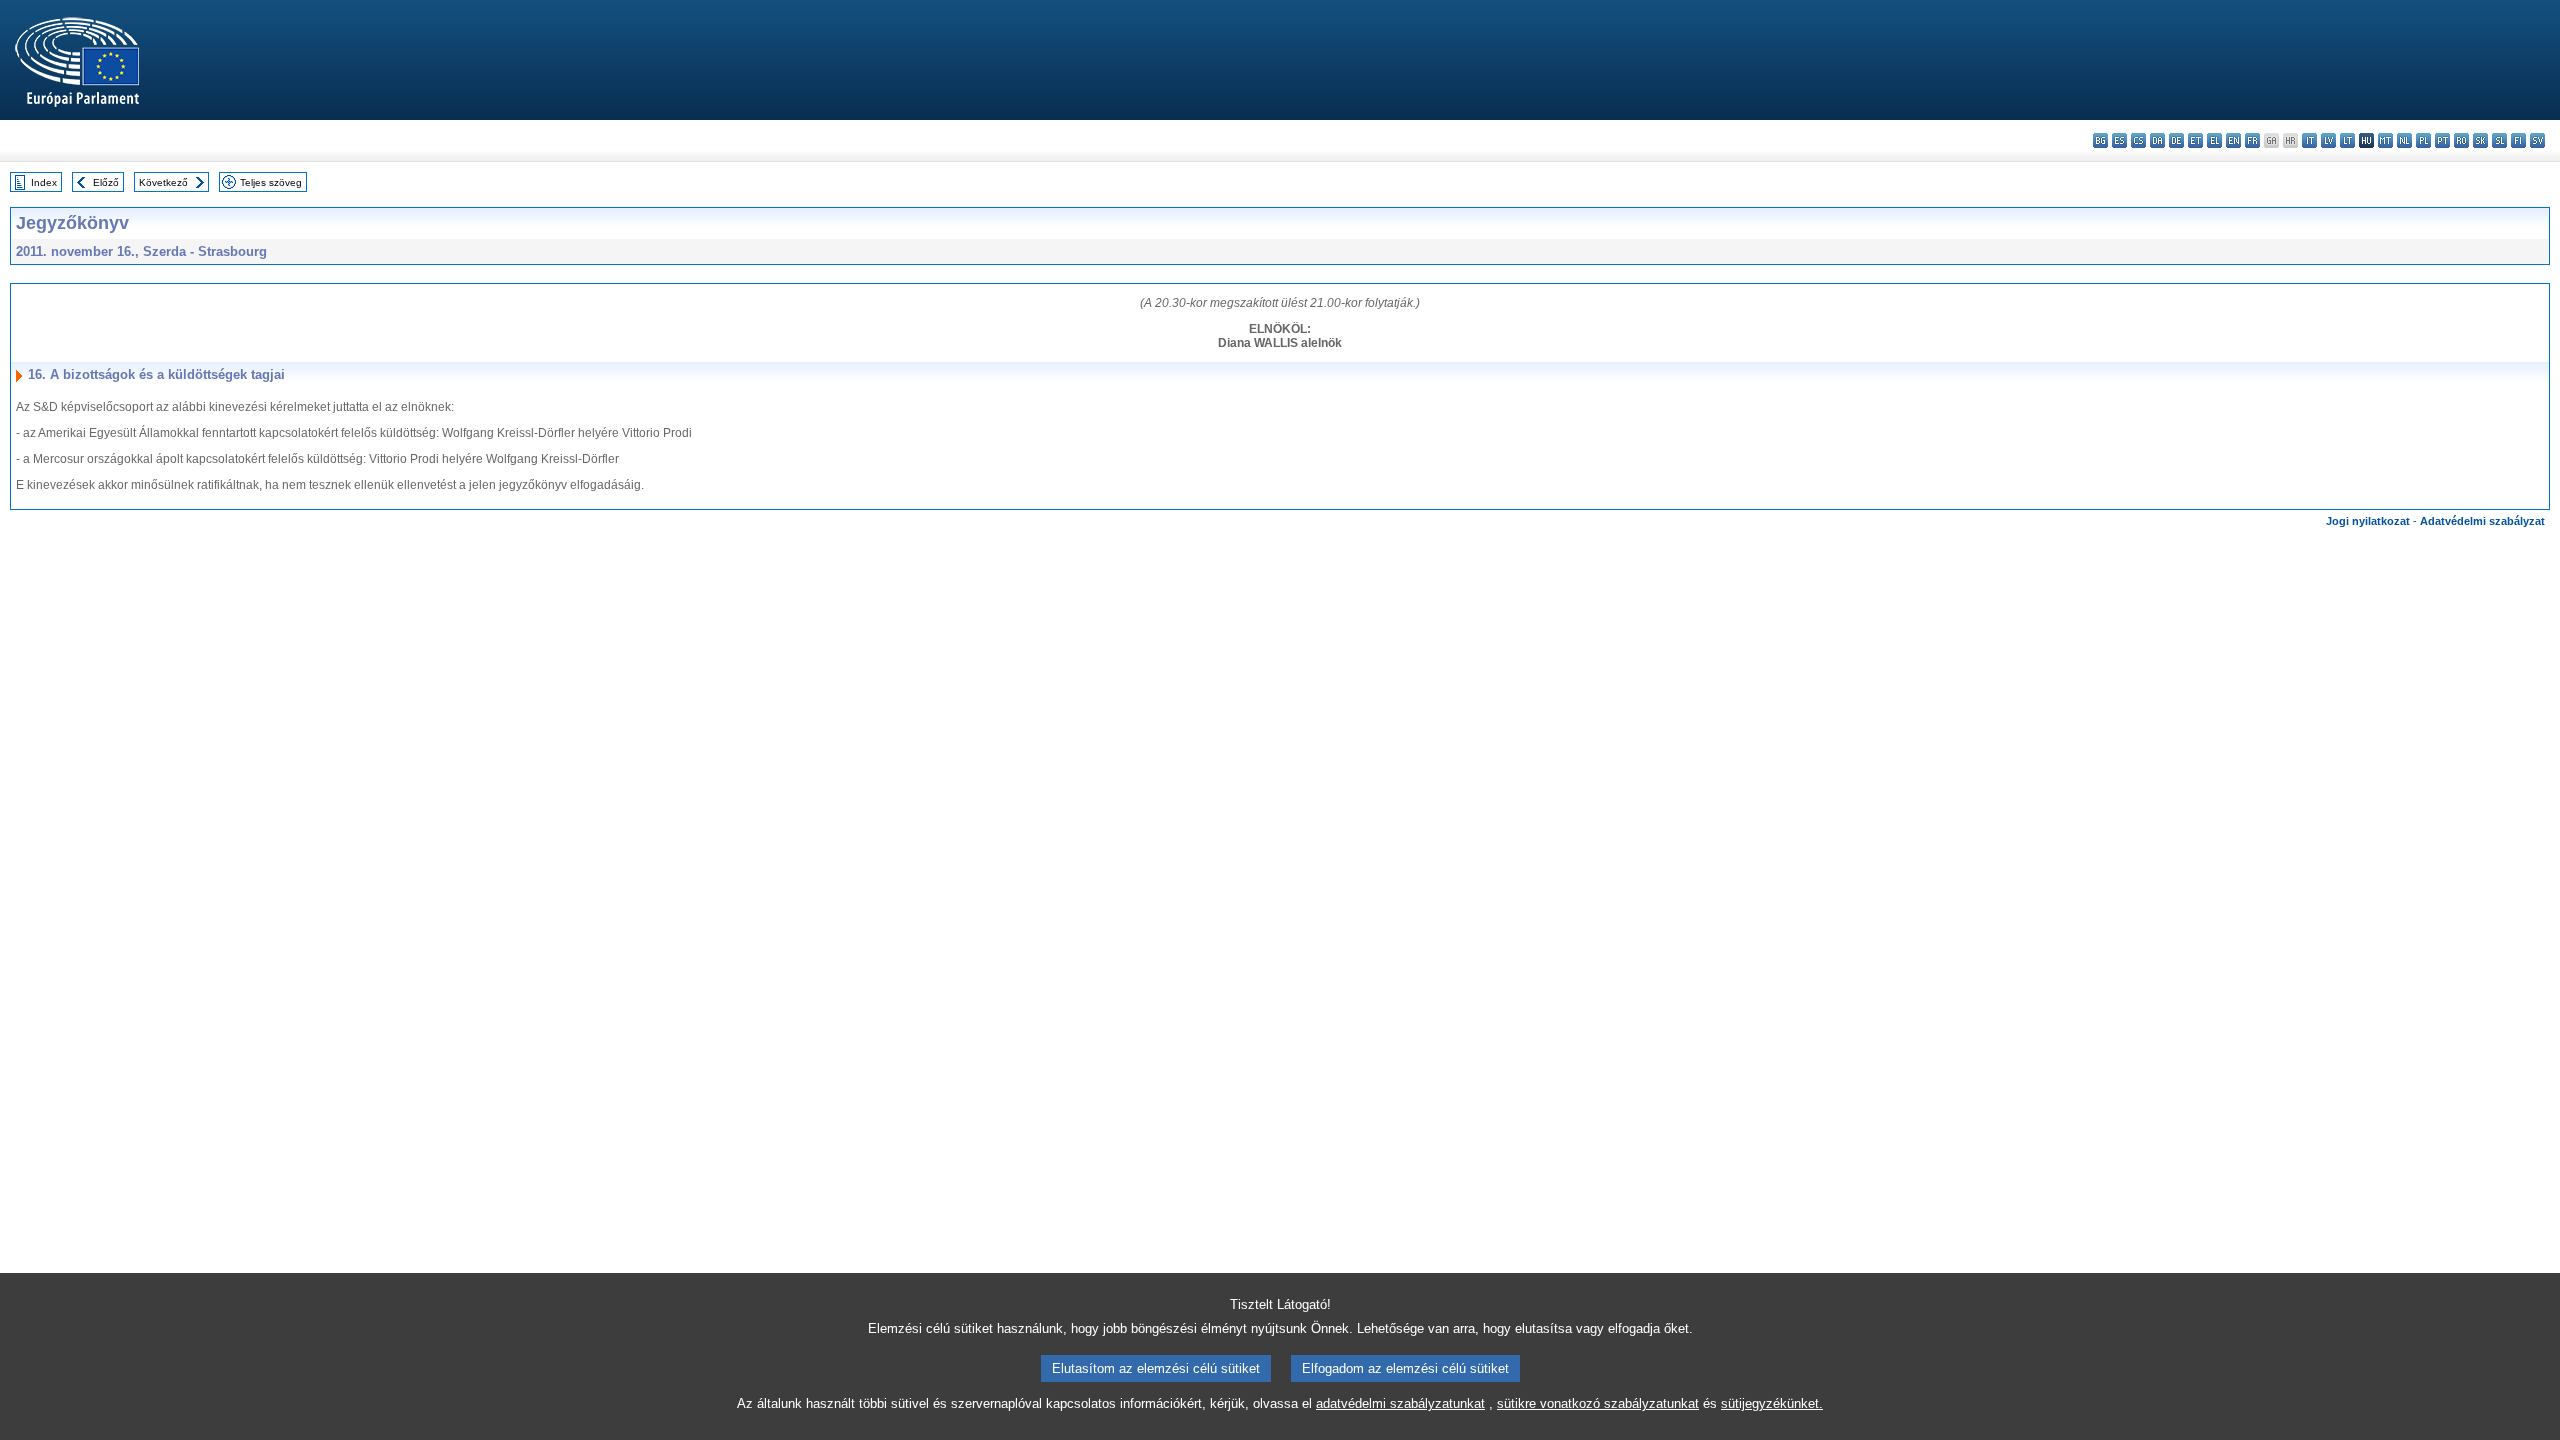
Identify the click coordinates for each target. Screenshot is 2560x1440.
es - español (2119, 140)
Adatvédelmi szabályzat (2482, 521)
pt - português (2442, 140)
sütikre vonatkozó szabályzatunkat (1598, 1403)
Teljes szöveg (271, 182)
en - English (2233, 140)
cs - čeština (2138, 140)
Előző (106, 182)
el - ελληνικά (2214, 140)
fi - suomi (2518, 140)
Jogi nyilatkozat (2368, 521)
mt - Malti (2385, 140)
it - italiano (2309, 140)
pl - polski (2423, 140)
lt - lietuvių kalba (2347, 140)
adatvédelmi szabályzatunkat (1400, 1403)
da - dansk (2157, 140)
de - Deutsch (2176, 140)
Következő (163, 182)
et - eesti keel (2195, 140)
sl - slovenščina (2499, 140)
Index (44, 182)
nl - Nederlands (2404, 140)
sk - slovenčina (2480, 140)
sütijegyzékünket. (1772, 1403)
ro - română (2461, 140)
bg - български (2100, 140)
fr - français (2252, 140)
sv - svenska (2537, 140)
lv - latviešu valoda (2328, 140)
